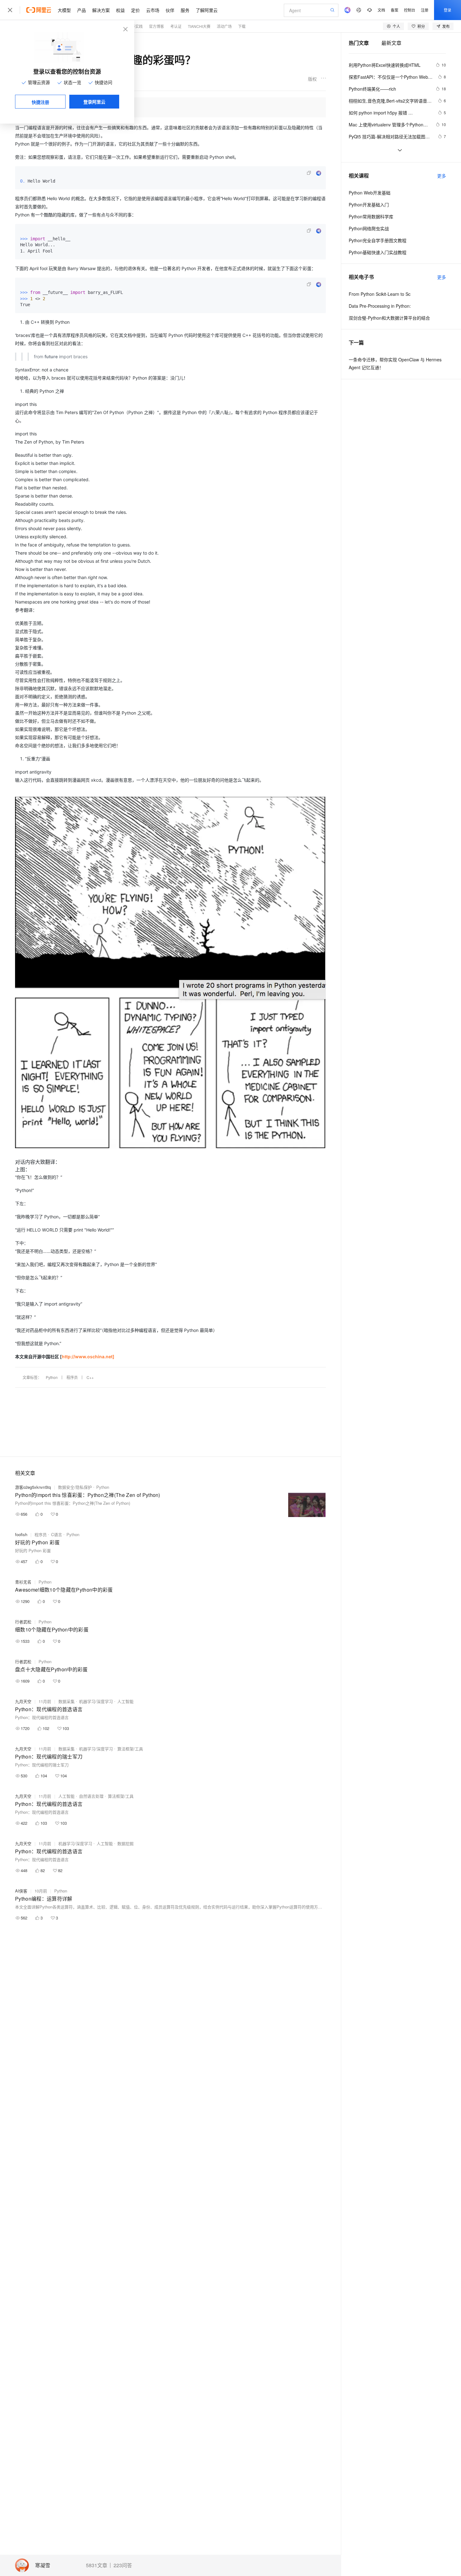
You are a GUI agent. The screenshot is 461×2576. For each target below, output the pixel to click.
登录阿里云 (94, 102)
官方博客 (156, 26)
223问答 (123, 2565)
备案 (395, 10)
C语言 (57, 1534)
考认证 (176, 26)
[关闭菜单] (10, 10)
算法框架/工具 (130, 1749)
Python (52, 1377)
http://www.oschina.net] (88, 1357)
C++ (90, 1377)
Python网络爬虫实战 (369, 228)
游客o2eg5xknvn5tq (33, 1487)
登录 (448, 10)
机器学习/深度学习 (96, 1701)
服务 (185, 10)
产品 (82, 10)
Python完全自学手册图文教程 (378, 240)
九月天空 (23, 1701)
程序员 (72, 1377)
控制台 (410, 10)
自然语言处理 (91, 1796)
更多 (442, 176)
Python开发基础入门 (369, 205)
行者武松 (23, 1622)
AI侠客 (21, 1891)
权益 (120, 10)
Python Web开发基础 (370, 193)
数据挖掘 (125, 1843)
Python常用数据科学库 (371, 216)
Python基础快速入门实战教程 (378, 252)
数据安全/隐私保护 (75, 1487)
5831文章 (97, 2565)
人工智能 (125, 1701)
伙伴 (170, 10)
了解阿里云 (207, 10)
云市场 (153, 10)
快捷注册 (40, 102)
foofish (21, 1534)
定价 (135, 10)
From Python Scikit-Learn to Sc (380, 294)
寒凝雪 (43, 2565)
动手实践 (135, 26)
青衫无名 (23, 1582)
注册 (425, 10)
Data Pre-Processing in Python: (380, 306)
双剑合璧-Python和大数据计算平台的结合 (389, 318)
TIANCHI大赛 (199, 26)
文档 (381, 10)
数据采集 (66, 1701)
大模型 (64, 10)
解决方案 (101, 10)
